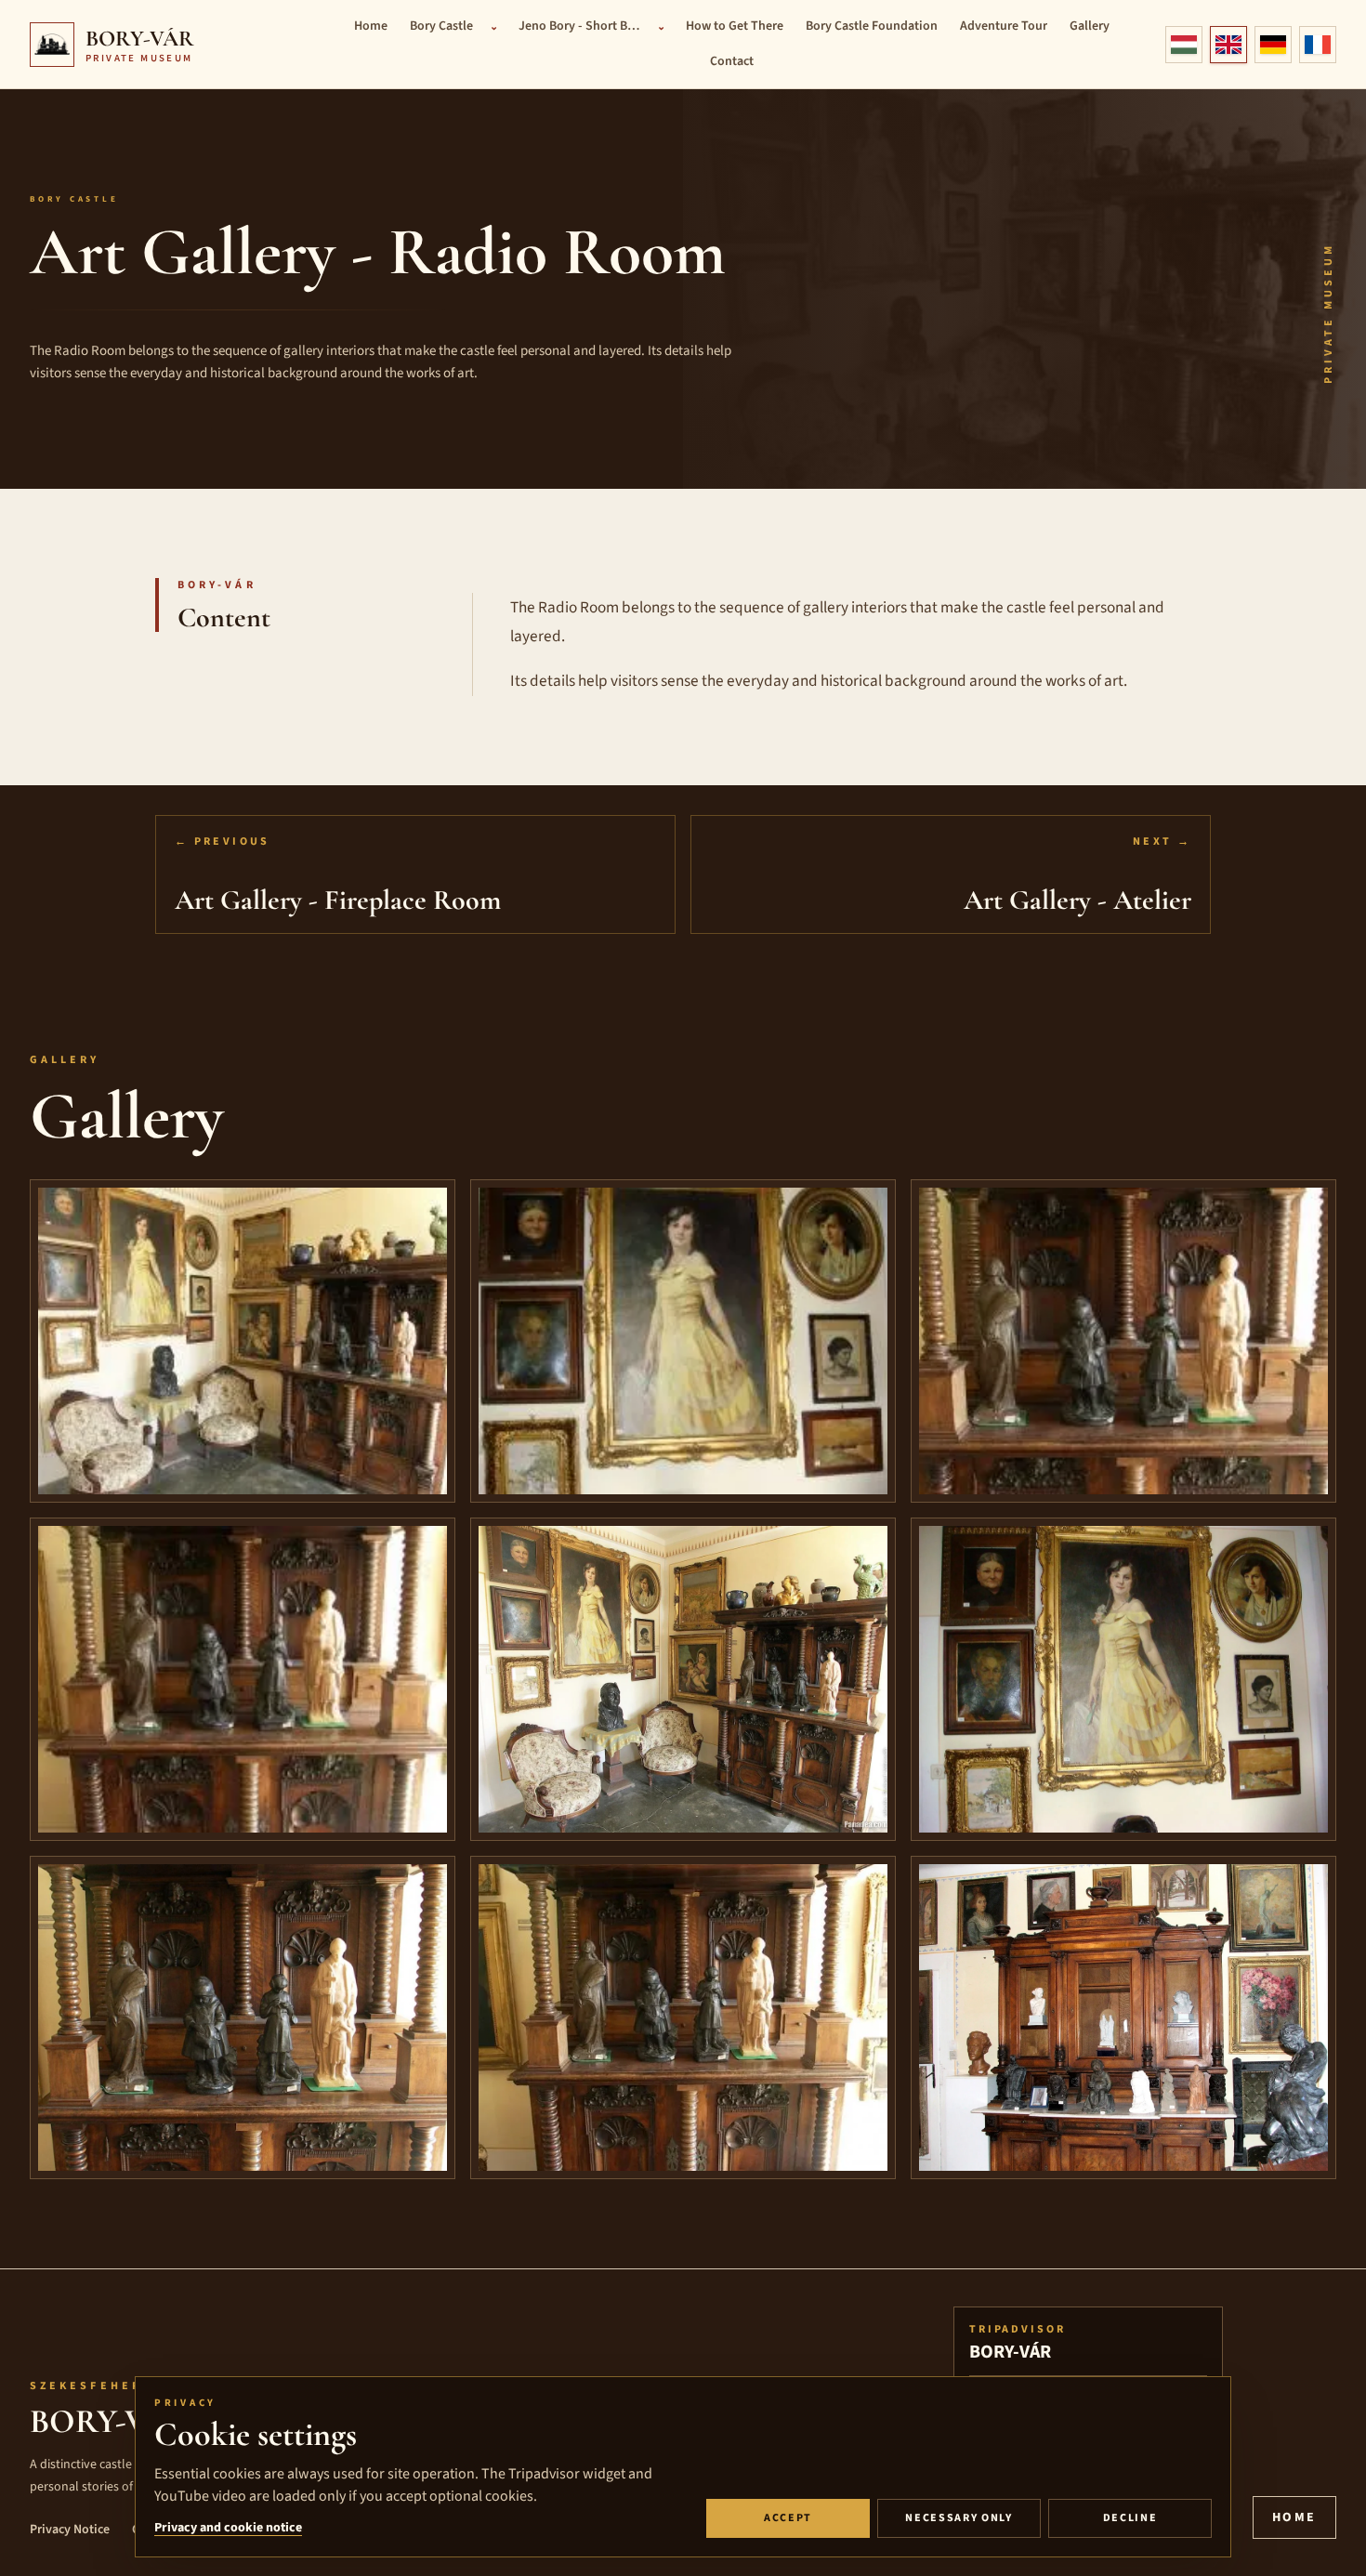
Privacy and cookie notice (228, 2528)
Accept (788, 2518)
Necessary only (959, 2518)
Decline (1130, 2518)
